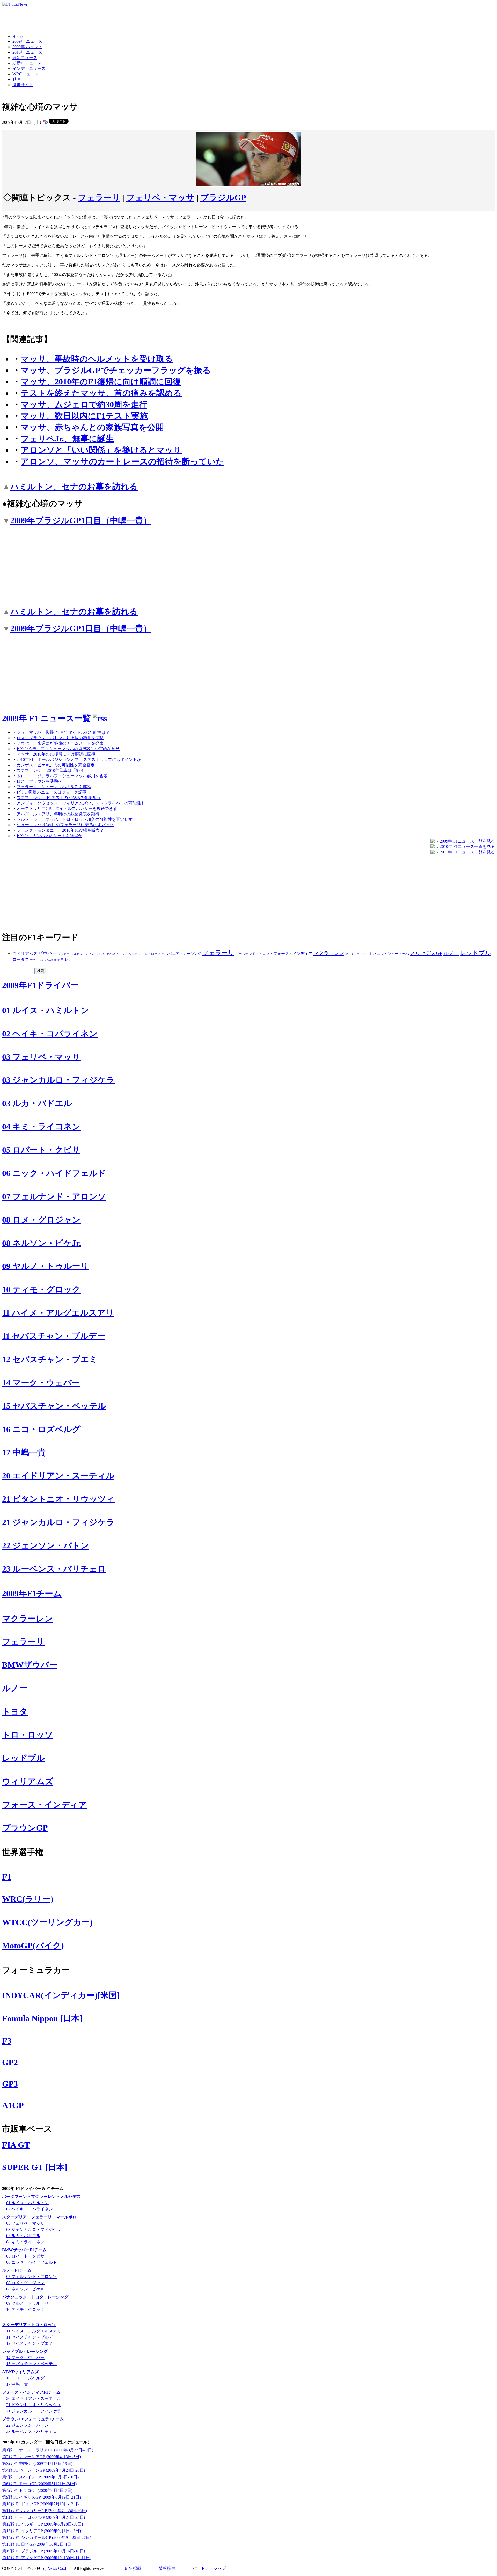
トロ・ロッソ (151, 954)
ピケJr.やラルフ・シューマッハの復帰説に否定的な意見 (68, 749)
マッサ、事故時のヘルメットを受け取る (97, 359)
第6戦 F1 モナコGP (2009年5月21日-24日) (39, 2484)
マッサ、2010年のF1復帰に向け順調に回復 (101, 382)
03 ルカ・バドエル (37, 1103)
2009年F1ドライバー (40, 985)
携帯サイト (23, 85)
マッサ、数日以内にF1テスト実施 (84, 416)
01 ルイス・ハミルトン (46, 1010)
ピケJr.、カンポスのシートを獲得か (49, 836)
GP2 (10, 2062)
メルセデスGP (426, 953)
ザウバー (48, 953)
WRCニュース (25, 74)
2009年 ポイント (27, 47)
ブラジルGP (223, 198)
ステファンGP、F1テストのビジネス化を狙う (59, 798)
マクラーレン (329, 953)
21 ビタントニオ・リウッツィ (58, 1499)
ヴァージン (37, 960)
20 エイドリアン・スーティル (58, 1476)
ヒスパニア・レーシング (181, 954)
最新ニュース (25, 58)
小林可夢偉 (52, 960)
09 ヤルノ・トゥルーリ (45, 1266)
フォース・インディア (293, 954)
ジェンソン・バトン (93, 954)
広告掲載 (133, 2568)
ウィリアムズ (25, 953)
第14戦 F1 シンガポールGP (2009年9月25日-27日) (47, 2538)
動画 (17, 79)
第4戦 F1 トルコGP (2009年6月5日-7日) (37, 2490)
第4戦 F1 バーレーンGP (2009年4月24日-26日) (43, 2470)
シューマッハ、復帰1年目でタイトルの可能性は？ (63, 732)
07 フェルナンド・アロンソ (54, 1196)
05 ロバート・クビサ (41, 1150)
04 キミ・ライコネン (41, 1127)
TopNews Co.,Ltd (56, 2568)
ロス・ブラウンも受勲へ (39, 781)
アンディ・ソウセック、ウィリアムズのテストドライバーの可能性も (81, 803)
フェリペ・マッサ (160, 198)
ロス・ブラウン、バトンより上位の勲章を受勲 (60, 738)
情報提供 (167, 2568)
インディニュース (29, 68)
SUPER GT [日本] (35, 2167)
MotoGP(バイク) (33, 1946)
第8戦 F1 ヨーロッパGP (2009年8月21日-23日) (43, 2517)
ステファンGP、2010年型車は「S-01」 (52, 770)
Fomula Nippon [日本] (42, 2018)
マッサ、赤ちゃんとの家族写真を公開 (92, 427)
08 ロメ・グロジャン (41, 1220)
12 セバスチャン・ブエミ (50, 1359)
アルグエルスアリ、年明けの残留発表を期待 (58, 814)
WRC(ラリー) (28, 1899)
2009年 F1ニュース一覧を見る (467, 841)
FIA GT (16, 2145)
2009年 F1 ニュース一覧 (46, 718)
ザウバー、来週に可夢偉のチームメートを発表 (60, 743)
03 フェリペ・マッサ (41, 1057)
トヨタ (15, 1711)
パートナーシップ (209, 2568)
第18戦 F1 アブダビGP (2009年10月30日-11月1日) (47, 2558)
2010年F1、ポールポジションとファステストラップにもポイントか (79, 760)
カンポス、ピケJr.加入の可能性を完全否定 (56, 765)
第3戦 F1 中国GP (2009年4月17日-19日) (37, 2463)
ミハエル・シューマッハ (389, 954)
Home (17, 36)
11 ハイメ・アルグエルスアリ (58, 1313)
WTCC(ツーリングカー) (47, 1922)
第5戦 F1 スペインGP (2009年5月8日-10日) (40, 2477)
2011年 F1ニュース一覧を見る (467, 852)
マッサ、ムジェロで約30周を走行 (84, 404)
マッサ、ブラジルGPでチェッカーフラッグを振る (116, 370)
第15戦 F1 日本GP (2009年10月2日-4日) (37, 2544)
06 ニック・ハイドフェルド (54, 1173)
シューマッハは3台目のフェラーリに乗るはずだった (65, 825)
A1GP (13, 2105)
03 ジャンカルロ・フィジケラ (58, 1080)
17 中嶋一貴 (24, 1452)
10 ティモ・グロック (41, 1289)
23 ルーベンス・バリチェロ (54, 1569)
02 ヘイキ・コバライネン (50, 1034)
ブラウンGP (25, 1828)
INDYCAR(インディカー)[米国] (61, 1995)
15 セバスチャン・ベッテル (54, 1406)
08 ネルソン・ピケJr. (42, 1243)
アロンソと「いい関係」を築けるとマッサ (101, 450)
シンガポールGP (68, 954)
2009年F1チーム (32, 1593)
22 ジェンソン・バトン (46, 1545)
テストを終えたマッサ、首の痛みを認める (101, 393)
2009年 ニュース (27, 41)
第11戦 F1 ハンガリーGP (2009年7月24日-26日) (45, 2511)
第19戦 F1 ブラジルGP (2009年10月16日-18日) (43, 2551)
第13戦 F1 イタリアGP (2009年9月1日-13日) (41, 2531)
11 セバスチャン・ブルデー (54, 1336)
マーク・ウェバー (357, 954)
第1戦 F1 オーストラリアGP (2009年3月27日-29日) (48, 2450)
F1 (7, 1877)
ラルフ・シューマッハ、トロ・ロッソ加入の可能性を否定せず (75, 819)
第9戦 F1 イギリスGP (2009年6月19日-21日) (41, 2497)
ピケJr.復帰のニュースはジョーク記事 (52, 792)
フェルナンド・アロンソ (254, 954)
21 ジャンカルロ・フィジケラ (58, 1522)
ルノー (451, 953)
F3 (7, 2041)
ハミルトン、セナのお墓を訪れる (74, 487)
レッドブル (476, 953)
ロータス (21, 959)
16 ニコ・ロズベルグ (41, 1429)
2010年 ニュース (27, 52)
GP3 (10, 2084)
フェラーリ (99, 198)
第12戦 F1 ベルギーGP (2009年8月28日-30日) (42, 2524)
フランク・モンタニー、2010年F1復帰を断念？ (60, 830)
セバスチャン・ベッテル (123, 954)
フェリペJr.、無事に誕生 (67, 439)
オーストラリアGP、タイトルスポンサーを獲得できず (67, 808)
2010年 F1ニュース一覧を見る (467, 847)
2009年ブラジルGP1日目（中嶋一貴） (81, 520)
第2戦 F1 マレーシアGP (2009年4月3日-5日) (41, 2457)
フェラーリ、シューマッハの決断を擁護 (54, 787)
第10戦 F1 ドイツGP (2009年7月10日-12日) (40, 2504)
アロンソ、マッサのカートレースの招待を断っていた (122, 461)
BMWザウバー (30, 1665)
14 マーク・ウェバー (41, 1383)
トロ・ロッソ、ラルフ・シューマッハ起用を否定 (62, 776)
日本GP (66, 960)
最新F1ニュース (27, 63)
